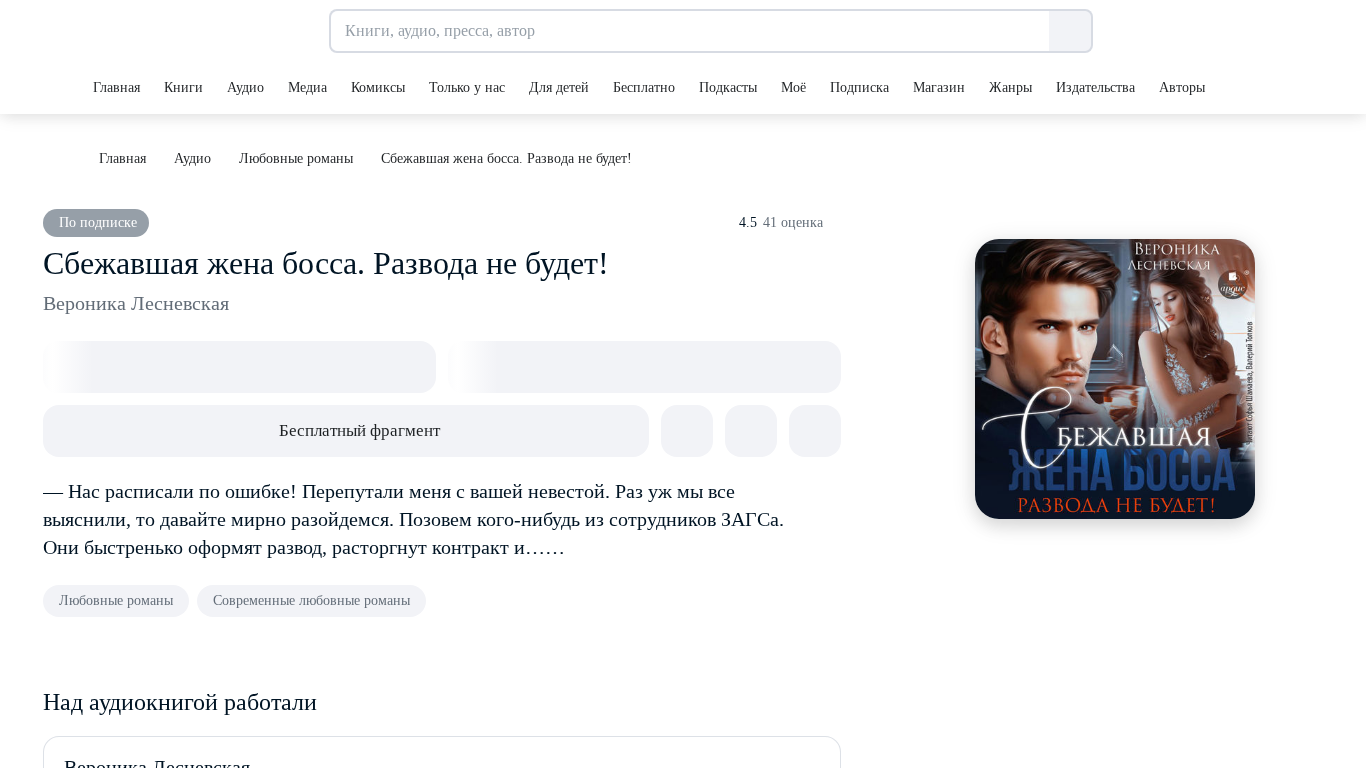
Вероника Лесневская (136, 303)
